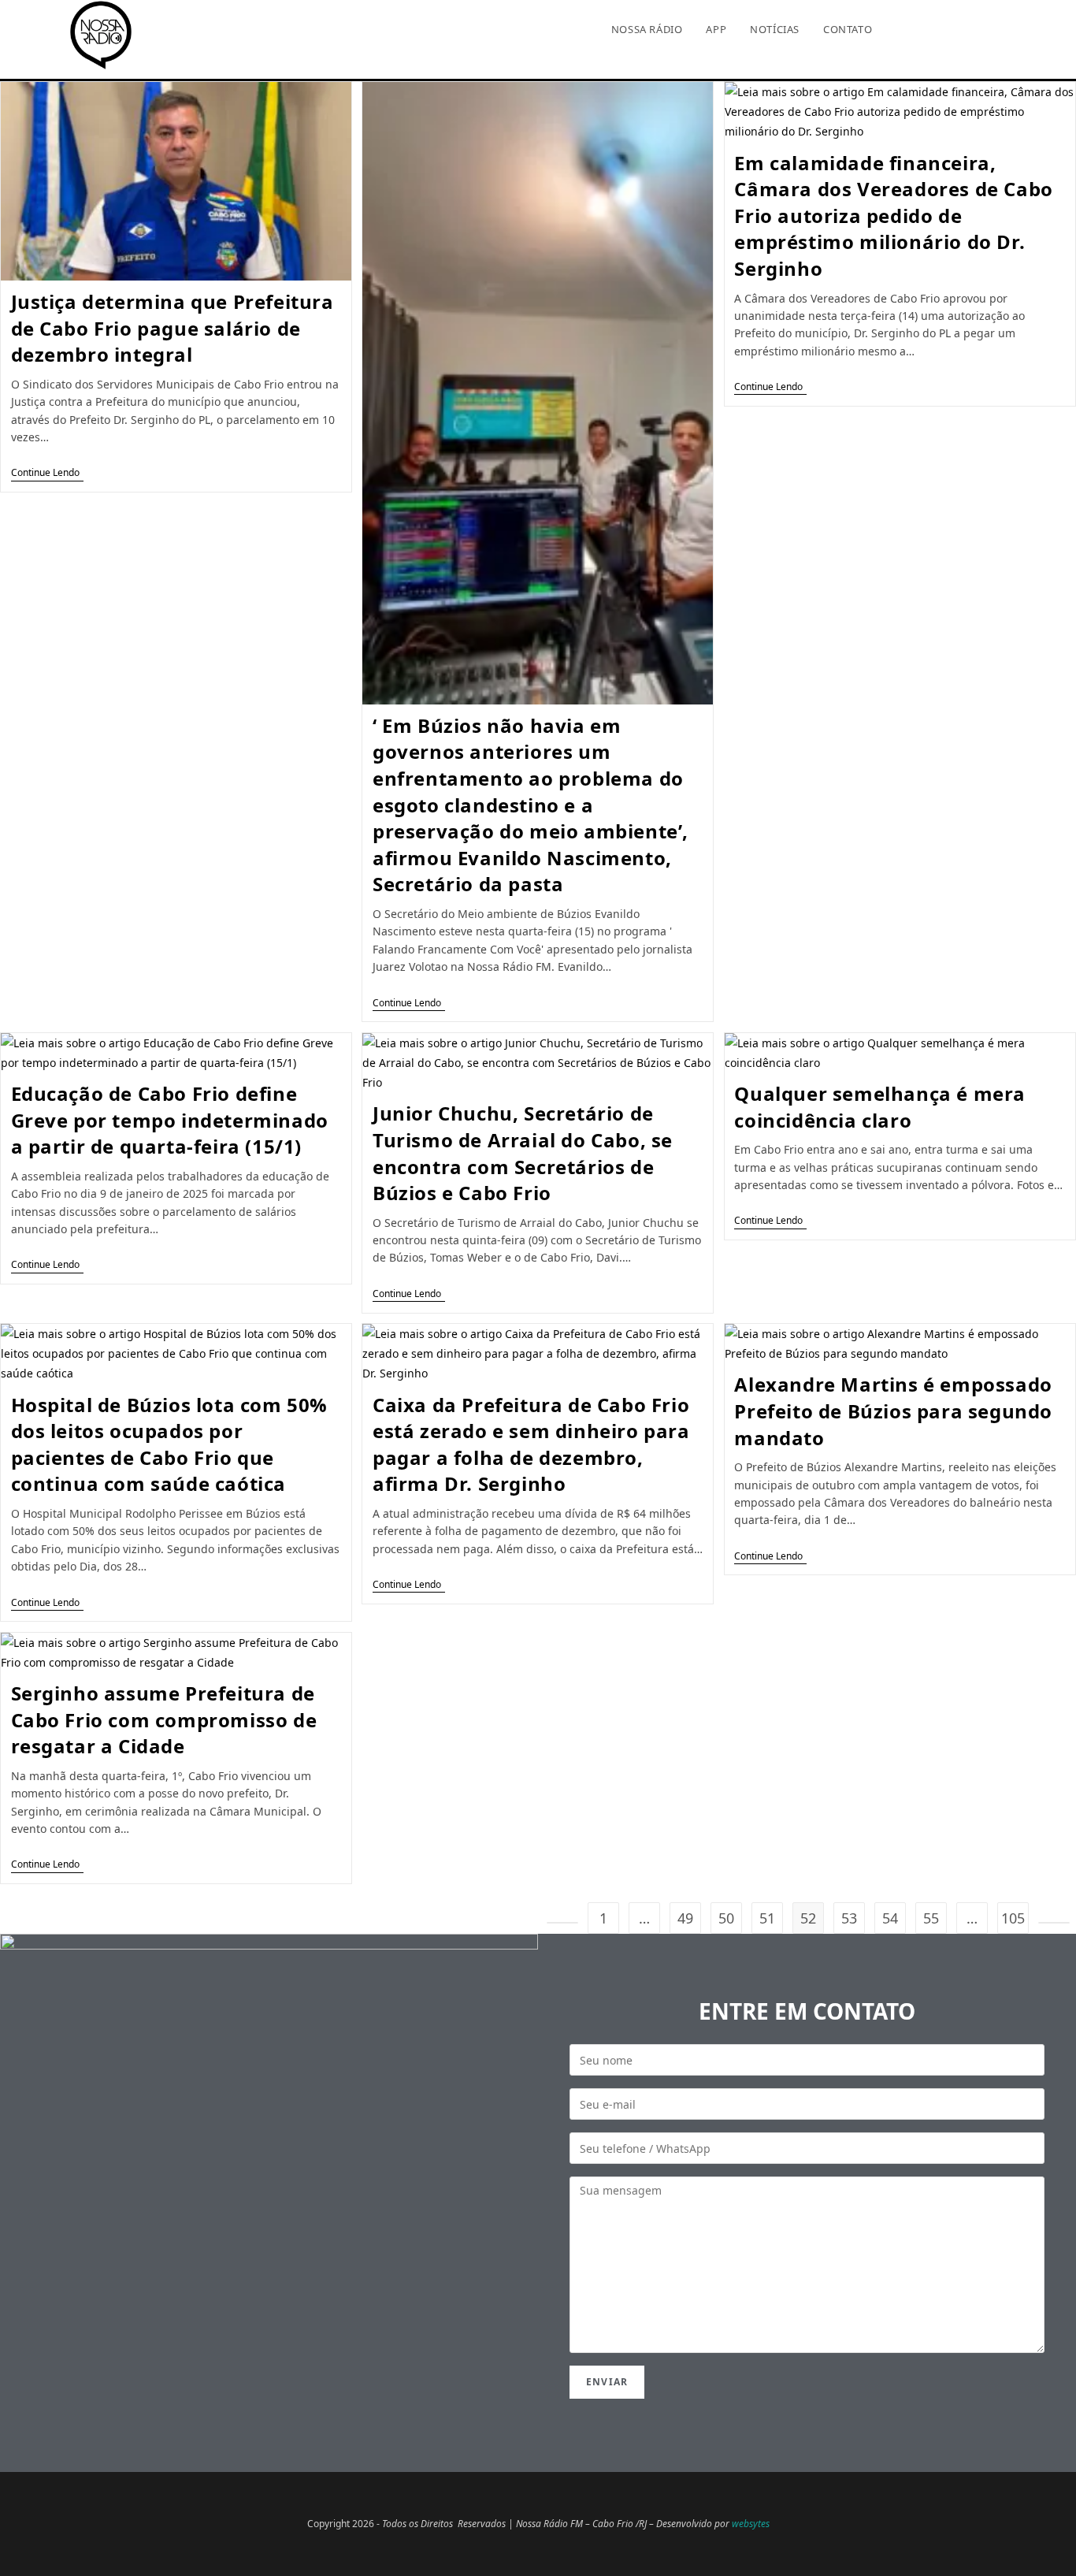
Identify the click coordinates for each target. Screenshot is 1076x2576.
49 (685, 1918)
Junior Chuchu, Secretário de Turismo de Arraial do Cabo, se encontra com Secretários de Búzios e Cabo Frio (523, 1153)
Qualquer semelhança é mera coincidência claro (880, 1107)
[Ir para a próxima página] (1054, 1923)
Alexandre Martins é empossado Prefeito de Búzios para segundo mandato (893, 1411)
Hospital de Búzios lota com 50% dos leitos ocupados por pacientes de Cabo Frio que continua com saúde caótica (170, 1444)
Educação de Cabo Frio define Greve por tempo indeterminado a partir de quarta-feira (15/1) (170, 1120)
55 (931, 1918)
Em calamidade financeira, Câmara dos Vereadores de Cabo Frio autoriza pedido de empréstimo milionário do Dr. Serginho (893, 216)
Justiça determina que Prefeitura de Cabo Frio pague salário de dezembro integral (173, 328)
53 (849, 1918)
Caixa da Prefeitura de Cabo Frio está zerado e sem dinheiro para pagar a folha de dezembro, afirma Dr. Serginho (531, 1444)
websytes (751, 2524)
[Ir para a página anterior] (562, 1923)
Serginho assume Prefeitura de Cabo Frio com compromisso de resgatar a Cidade (164, 1719)
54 (890, 1918)
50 (726, 1918)
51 (767, 1918)
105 (1013, 1918)
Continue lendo (47, 473)
